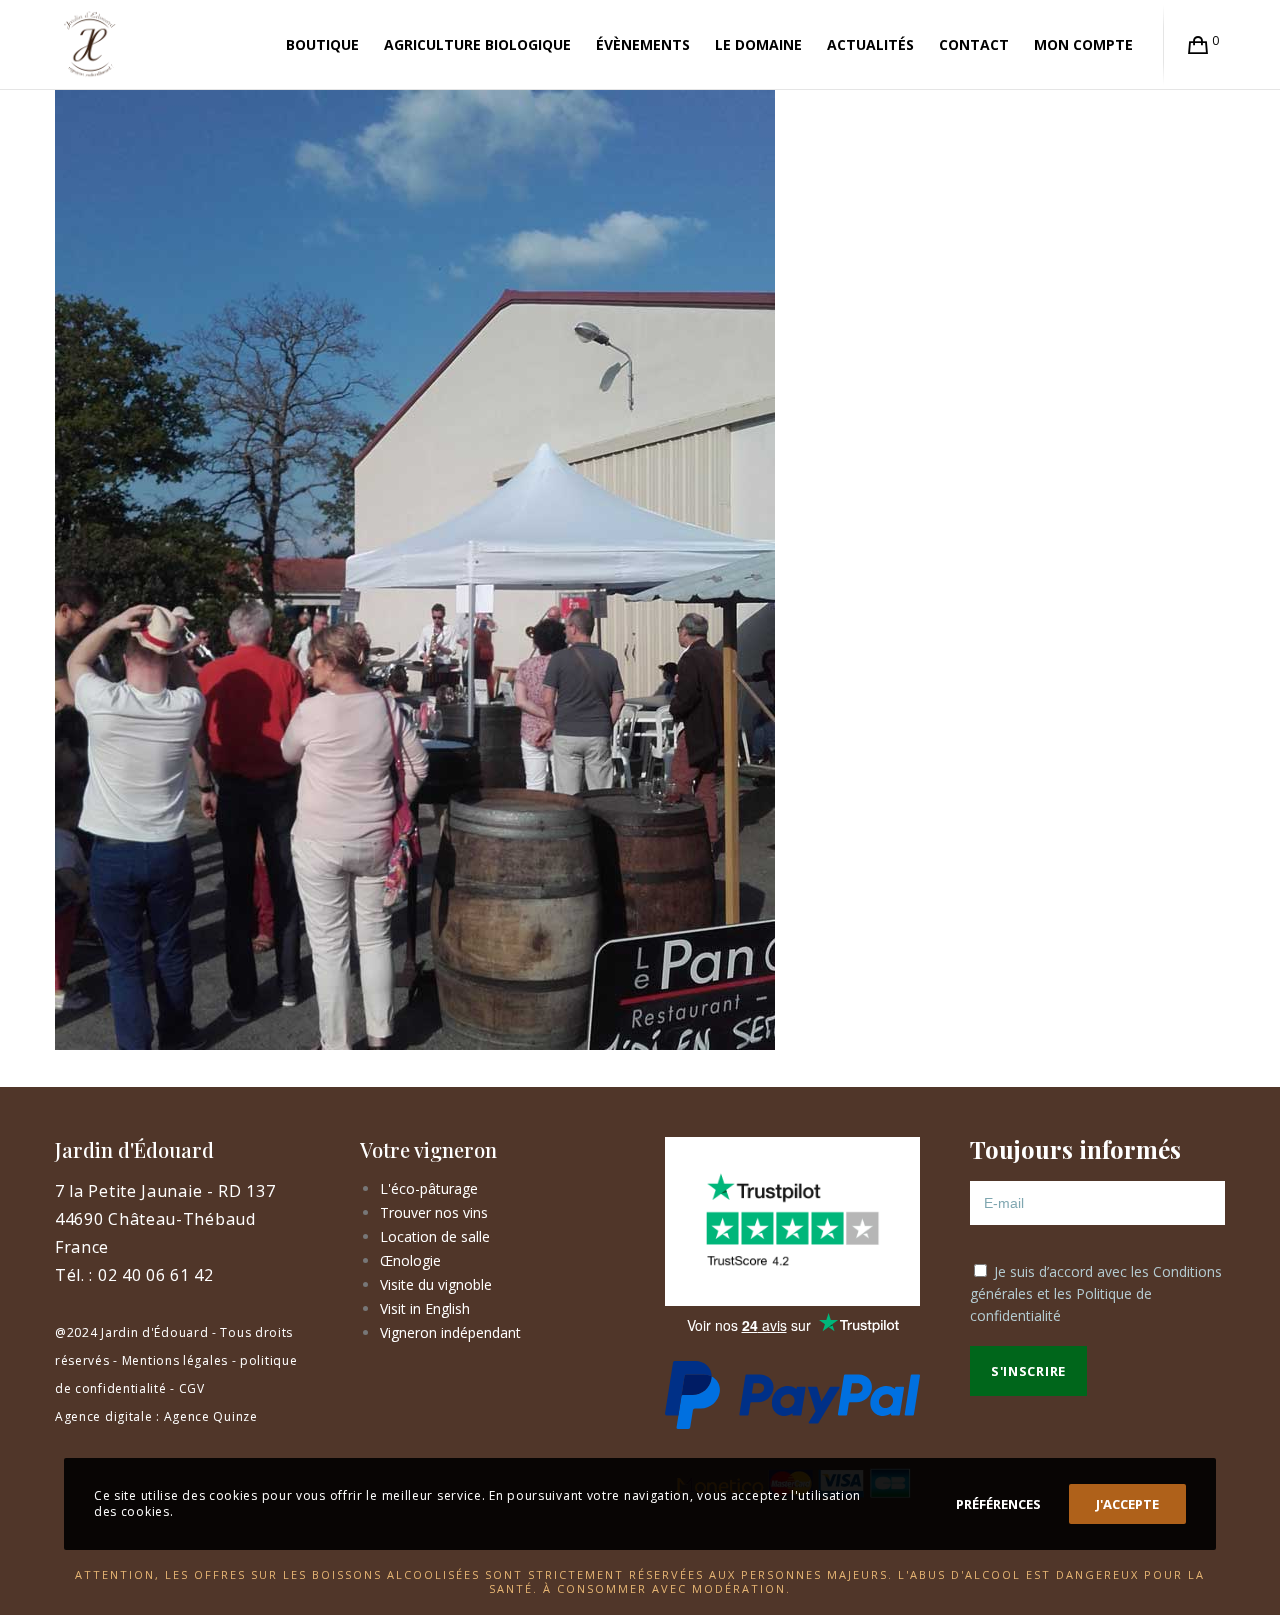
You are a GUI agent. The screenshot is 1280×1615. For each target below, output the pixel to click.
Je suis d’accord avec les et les (1096, 1293)
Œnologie (410, 1260)
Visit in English (425, 1308)
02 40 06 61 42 (156, 1275)
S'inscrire (1028, 1371)
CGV (192, 1388)
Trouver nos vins (434, 1212)
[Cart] (1198, 45)
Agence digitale (104, 1416)
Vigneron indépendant (450, 1332)
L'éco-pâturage (429, 1188)
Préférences (998, 1504)
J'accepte (1127, 1504)
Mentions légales (175, 1360)
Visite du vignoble (436, 1284)
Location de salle (435, 1236)
